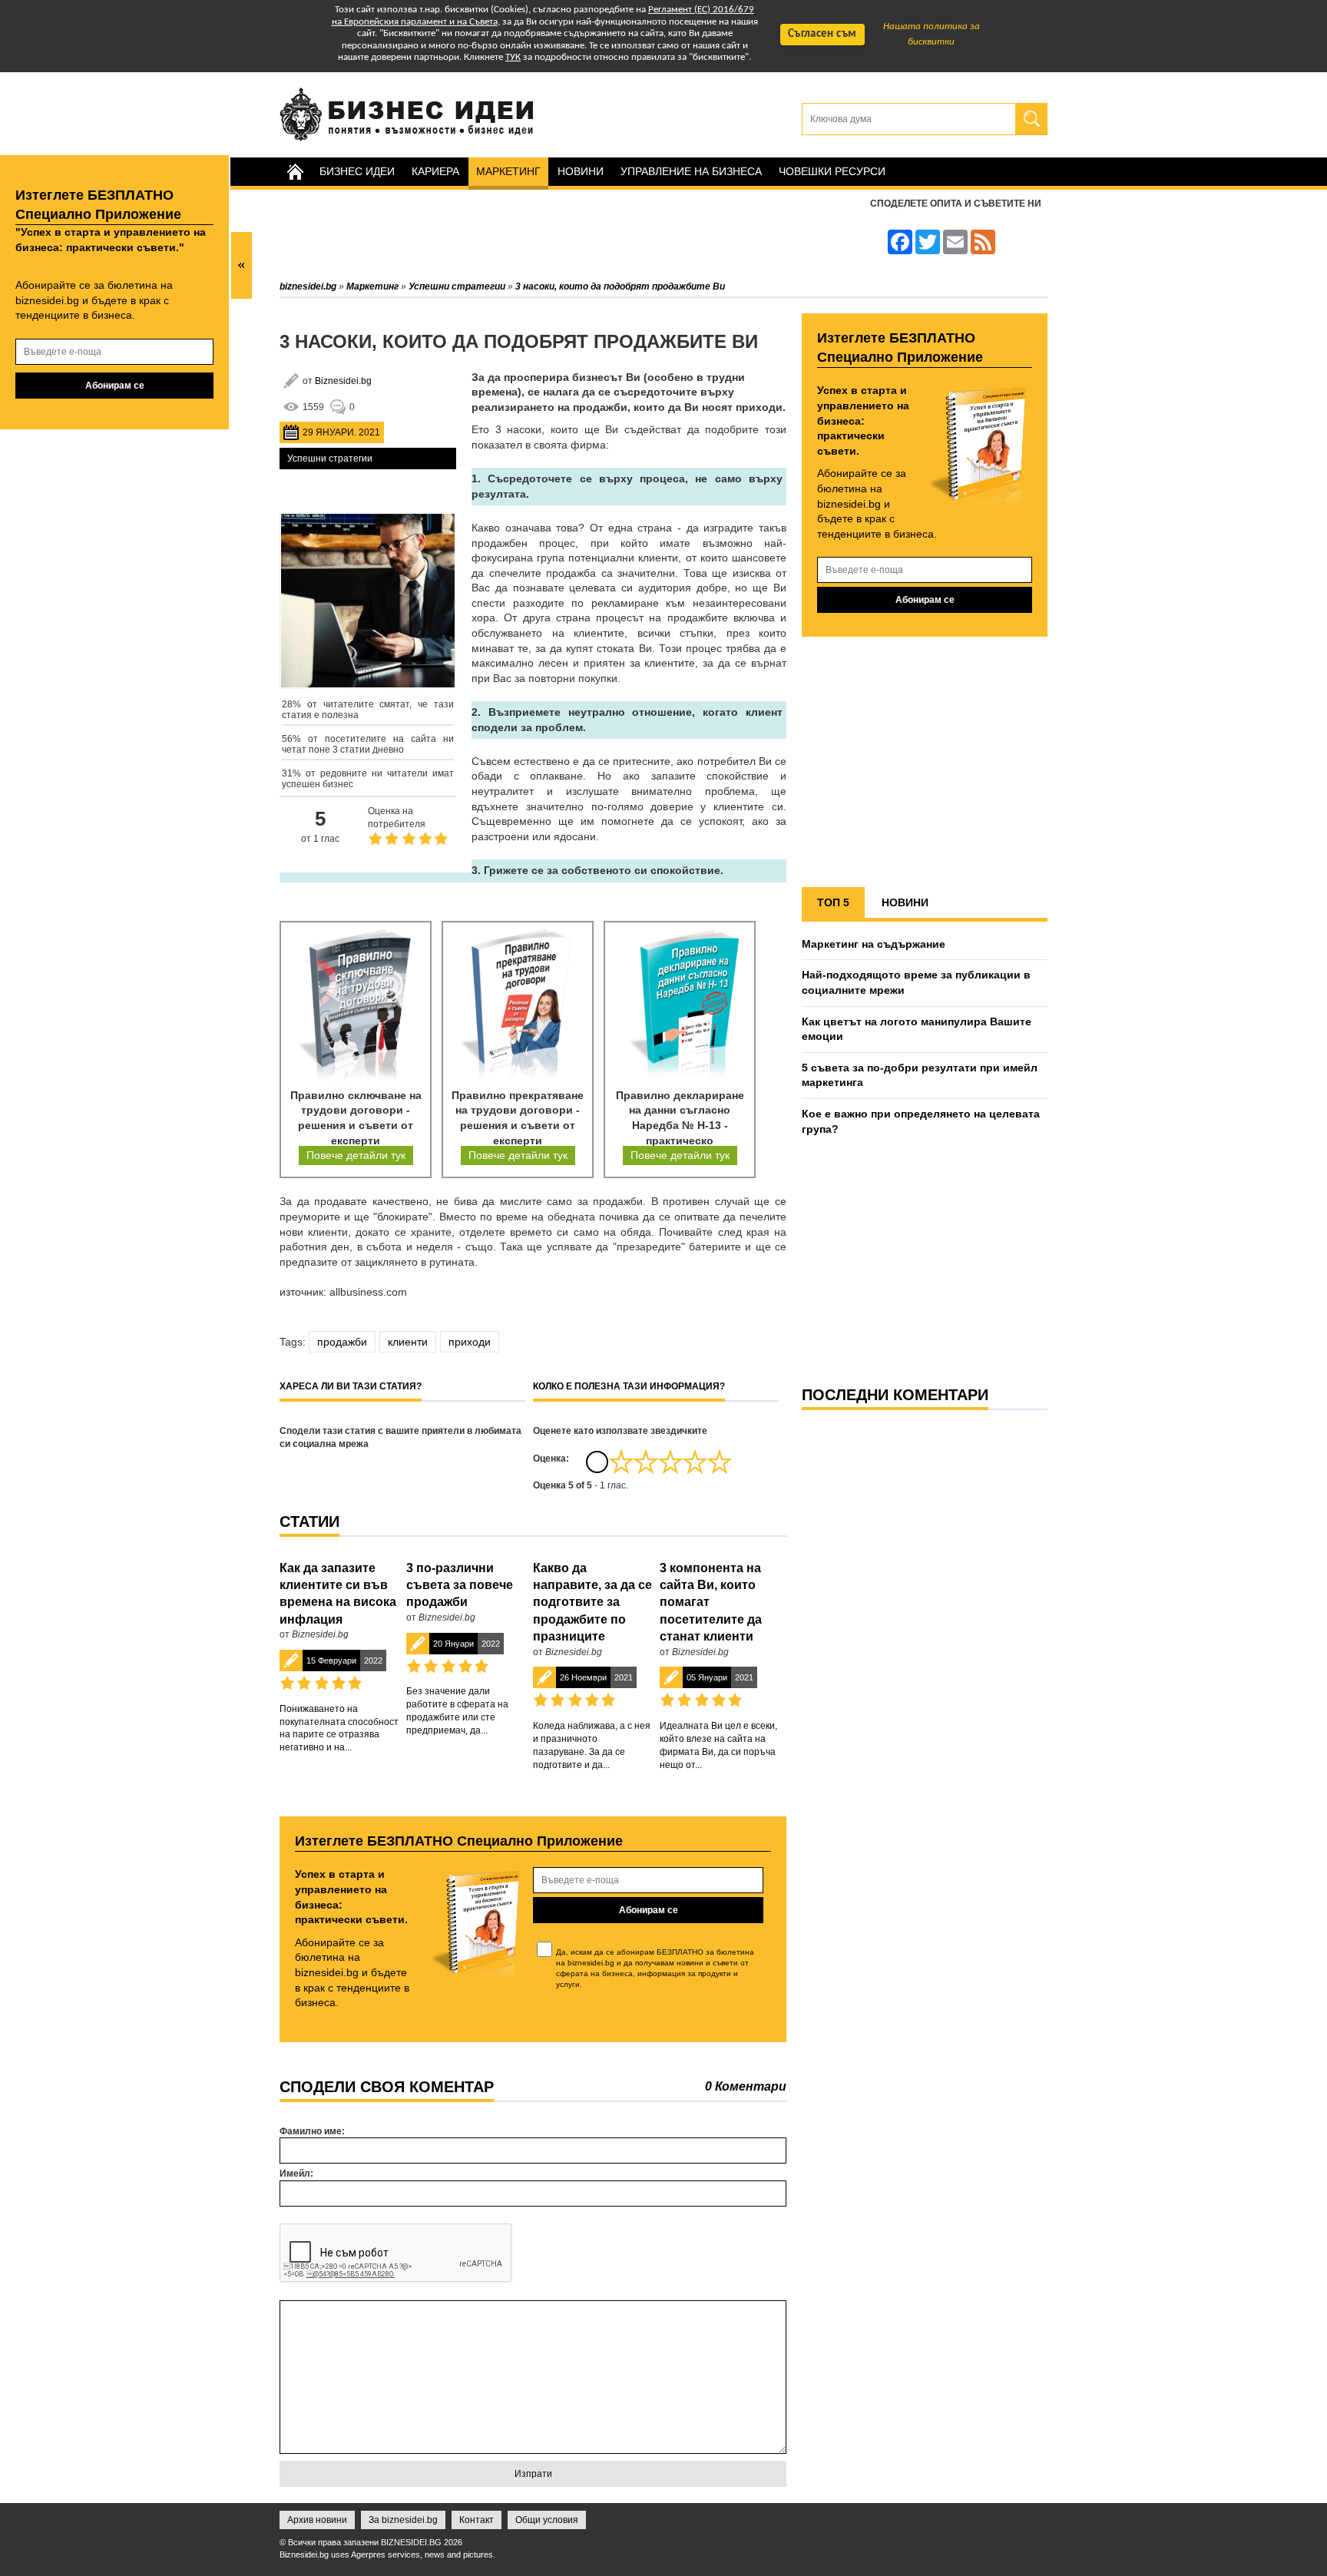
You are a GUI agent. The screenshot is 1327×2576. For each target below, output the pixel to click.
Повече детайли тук (356, 1155)
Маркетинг (508, 171)
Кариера (435, 171)
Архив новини (317, 2520)
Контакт (477, 2520)
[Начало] (295, 172)
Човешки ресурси (832, 171)
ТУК (513, 57)
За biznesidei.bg (403, 2520)
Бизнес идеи (357, 171)
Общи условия (547, 2520)
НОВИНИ (905, 902)
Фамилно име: (312, 2131)
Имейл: (296, 2174)
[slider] (670, 1462)
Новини (581, 171)
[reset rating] (597, 1462)
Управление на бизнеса (691, 171)
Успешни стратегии (330, 459)
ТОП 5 (833, 902)
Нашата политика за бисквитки (932, 34)
